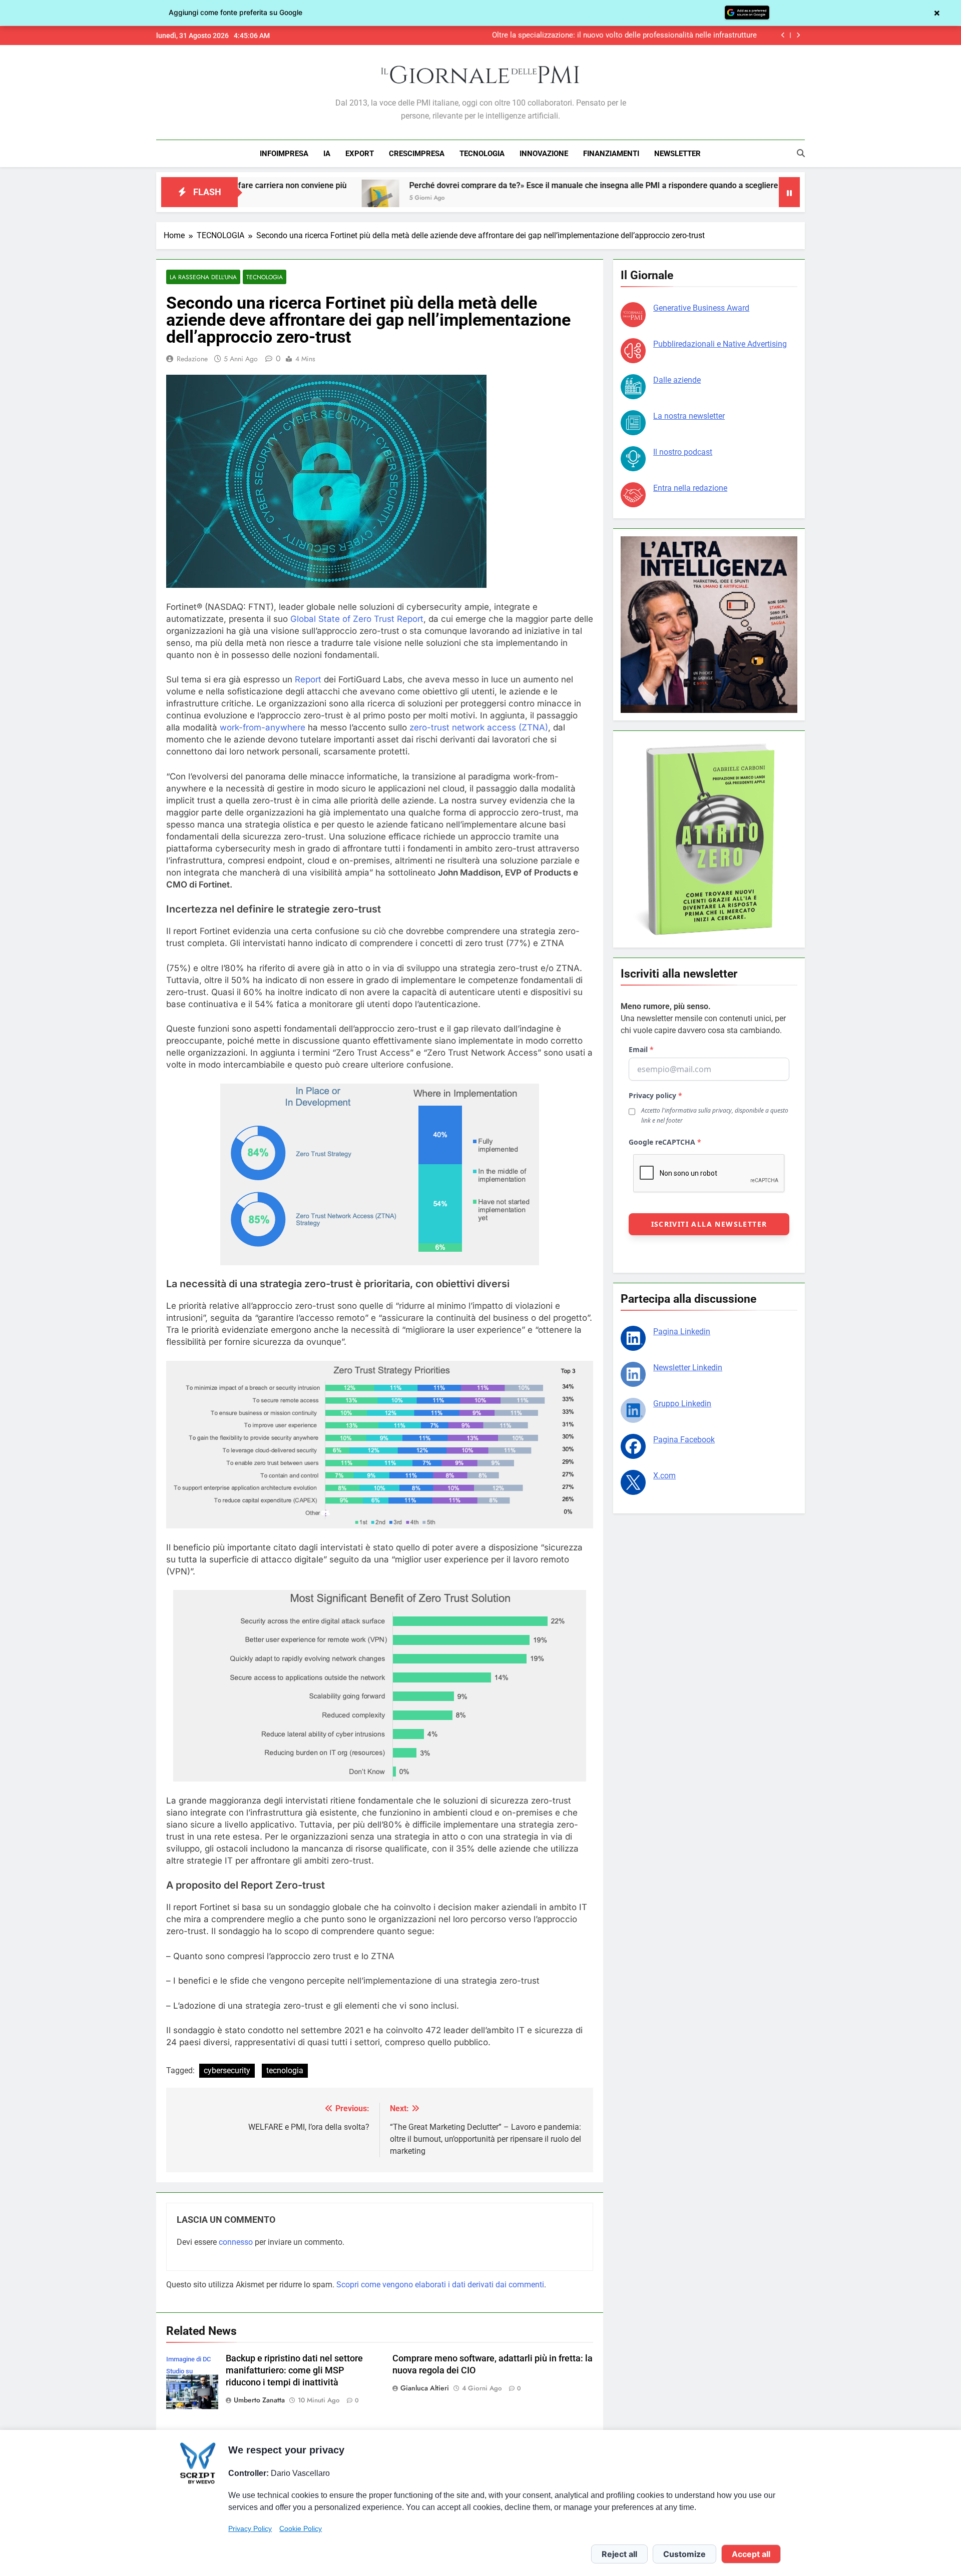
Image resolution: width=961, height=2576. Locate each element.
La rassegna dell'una (203, 277)
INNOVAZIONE (544, 154)
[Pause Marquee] (789, 192)
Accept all (751, 2554)
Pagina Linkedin (682, 1332)
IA (327, 154)
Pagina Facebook (684, 1440)
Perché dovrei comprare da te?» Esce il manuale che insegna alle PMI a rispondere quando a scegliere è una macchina (496, 185)
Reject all (619, 2554)
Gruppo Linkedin (682, 1404)
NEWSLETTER (677, 154)
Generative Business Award (701, 308)
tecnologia (285, 2070)
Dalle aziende (677, 380)
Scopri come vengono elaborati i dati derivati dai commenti (440, 2285)
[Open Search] (801, 153)
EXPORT (360, 154)
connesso (236, 2242)
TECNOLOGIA (482, 154)
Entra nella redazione (690, 488)
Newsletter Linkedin (688, 1368)
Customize (684, 2554)
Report (308, 679)
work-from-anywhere (263, 727)
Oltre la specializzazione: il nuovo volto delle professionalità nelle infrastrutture (624, 35)
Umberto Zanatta (259, 2400)
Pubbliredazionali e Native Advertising (720, 344)
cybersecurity (227, 2070)
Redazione (192, 359)
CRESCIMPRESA (417, 154)
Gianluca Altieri (425, 2388)
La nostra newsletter (689, 416)
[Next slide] (798, 35)
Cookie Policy (301, 2528)
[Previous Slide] (783, 35)
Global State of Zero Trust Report (357, 619)
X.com (664, 1476)
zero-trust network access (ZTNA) (479, 727)
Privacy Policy (250, 2528)
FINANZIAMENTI (611, 154)
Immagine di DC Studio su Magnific (188, 2371)
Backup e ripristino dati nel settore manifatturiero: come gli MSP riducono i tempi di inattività (294, 2370)
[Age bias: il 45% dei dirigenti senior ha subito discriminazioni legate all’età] (744, 198)
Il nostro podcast (683, 452)
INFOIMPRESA (284, 154)
